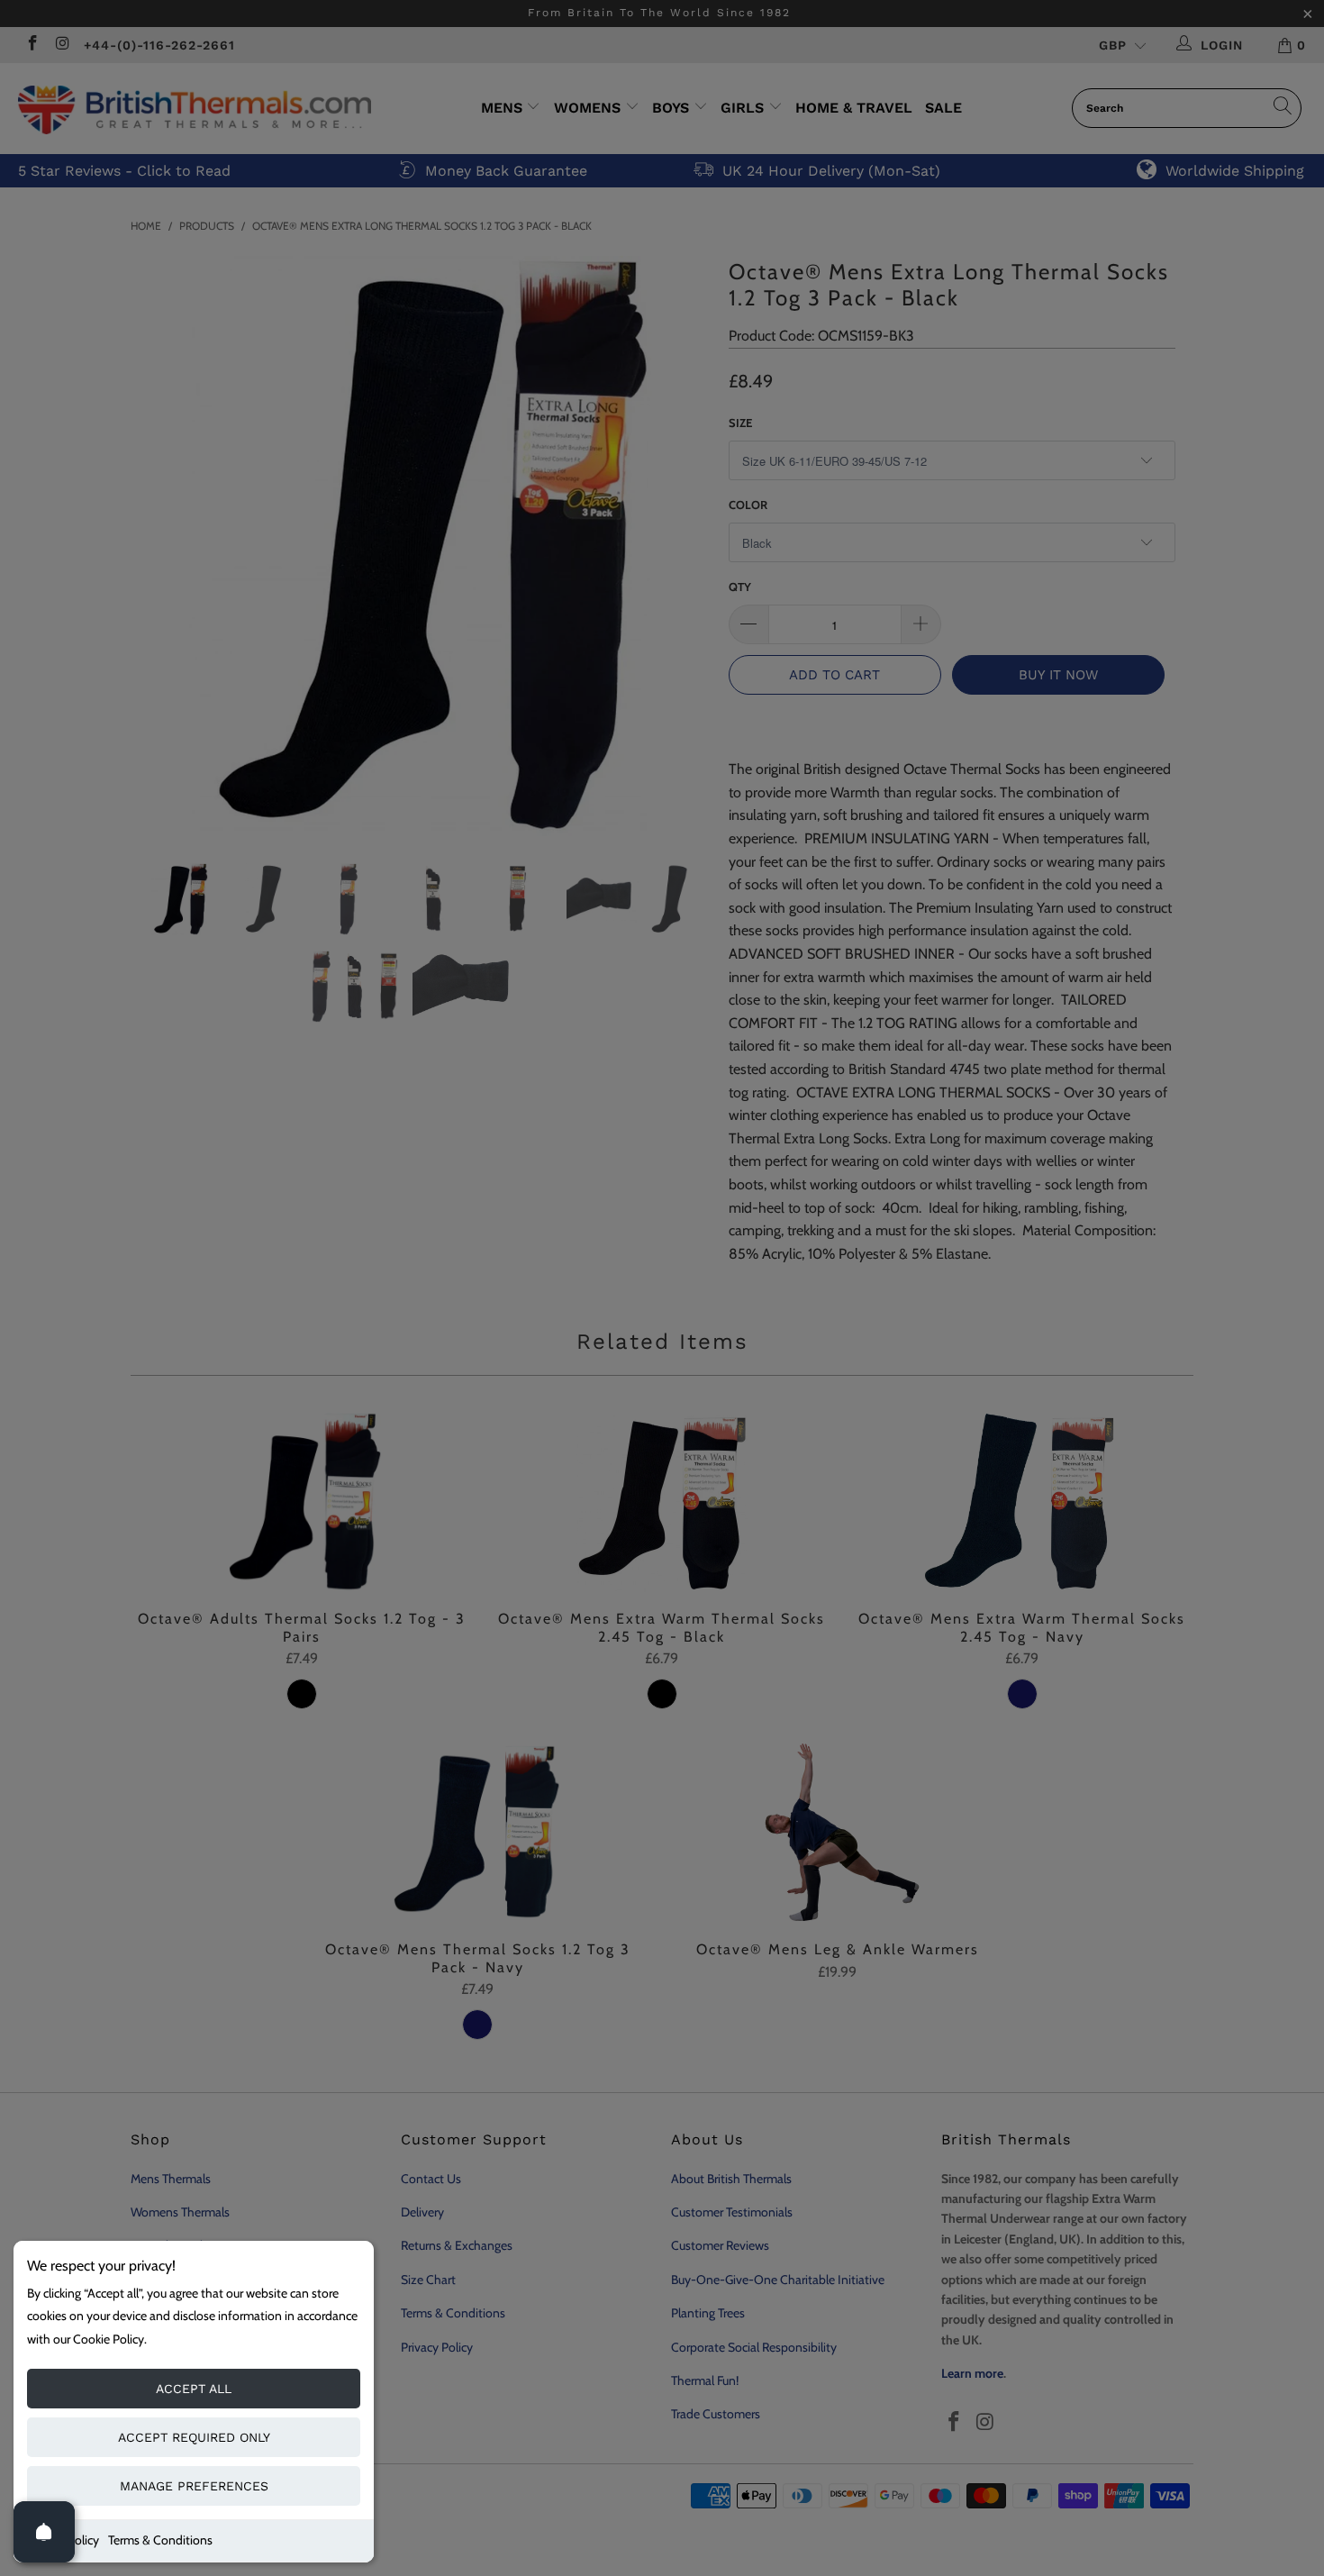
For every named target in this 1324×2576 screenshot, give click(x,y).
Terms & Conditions (160, 2540)
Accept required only (194, 2437)
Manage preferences (194, 2486)
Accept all (194, 2389)
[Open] (44, 2532)
